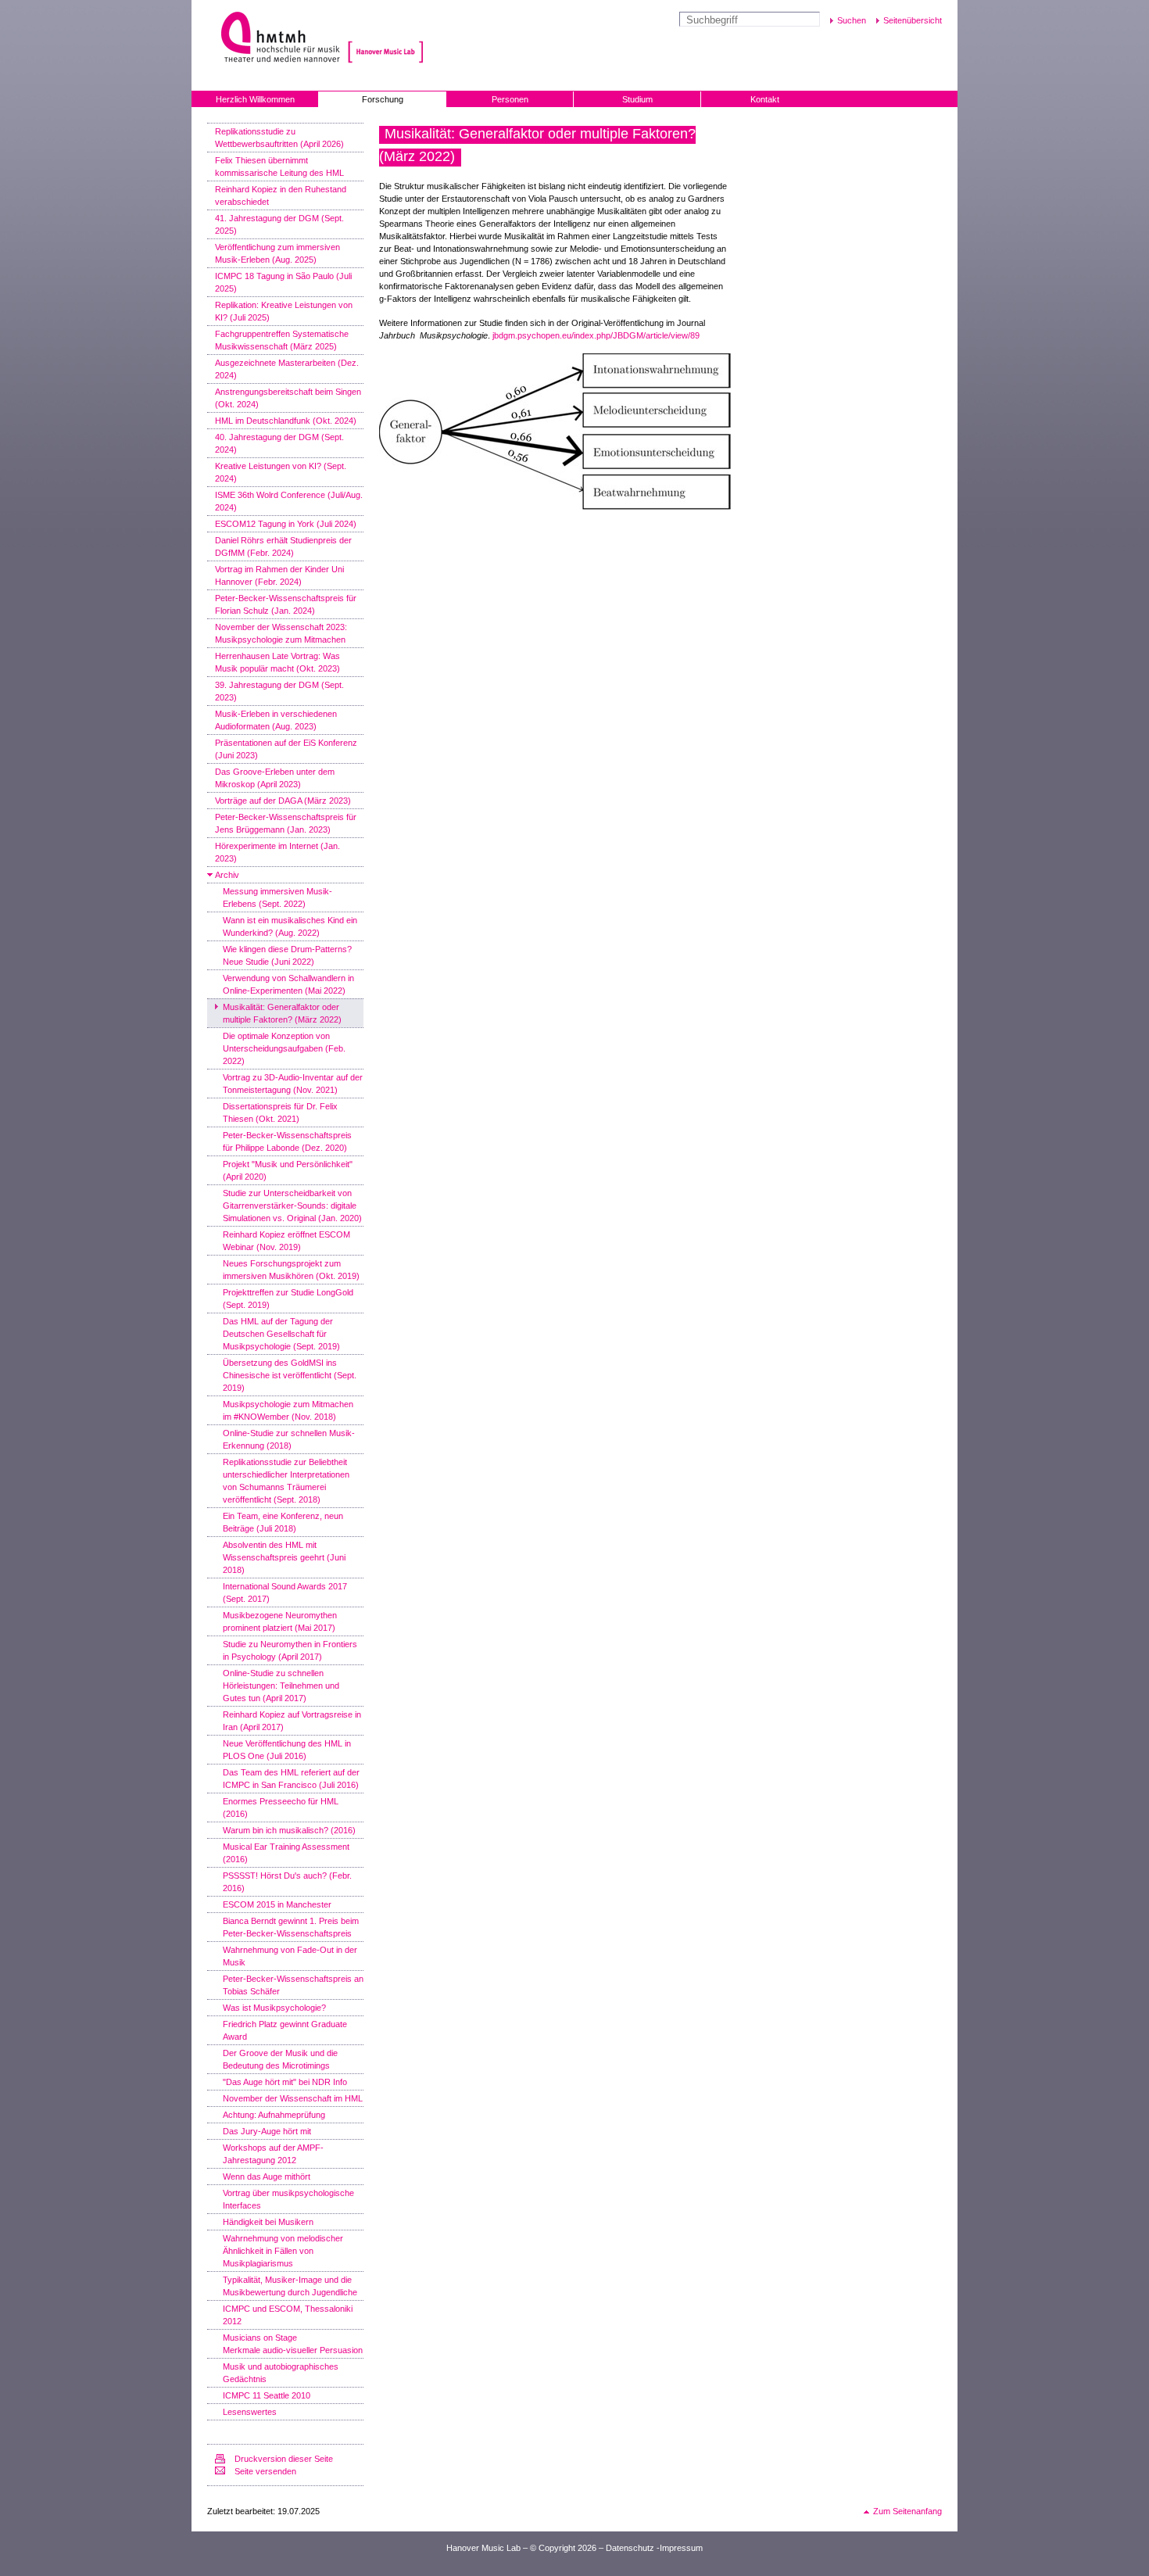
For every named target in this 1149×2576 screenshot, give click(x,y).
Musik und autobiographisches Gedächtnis (281, 2373)
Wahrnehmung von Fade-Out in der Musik (290, 1956)
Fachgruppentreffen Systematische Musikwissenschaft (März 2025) (282, 340)
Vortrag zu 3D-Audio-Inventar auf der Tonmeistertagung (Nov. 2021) (293, 1084)
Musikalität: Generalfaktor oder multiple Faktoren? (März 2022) (282, 1013)
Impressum (681, 2548)
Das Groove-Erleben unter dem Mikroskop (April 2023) (275, 778)
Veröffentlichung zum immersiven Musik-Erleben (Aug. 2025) (277, 253)
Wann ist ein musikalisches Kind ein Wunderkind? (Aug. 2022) (290, 926)
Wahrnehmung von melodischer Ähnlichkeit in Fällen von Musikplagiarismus (283, 2251)
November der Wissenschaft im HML (293, 2098)
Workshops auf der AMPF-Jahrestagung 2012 (273, 2154)
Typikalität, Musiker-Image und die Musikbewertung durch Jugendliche (290, 2286)
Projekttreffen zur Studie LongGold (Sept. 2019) (288, 1299)
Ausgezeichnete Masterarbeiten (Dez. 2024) (287, 369)
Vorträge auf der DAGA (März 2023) (283, 801)
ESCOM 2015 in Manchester (277, 1904)
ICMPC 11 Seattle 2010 (267, 2395)
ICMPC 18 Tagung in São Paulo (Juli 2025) (283, 282)
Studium (637, 99)
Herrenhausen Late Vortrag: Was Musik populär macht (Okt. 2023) (277, 662)
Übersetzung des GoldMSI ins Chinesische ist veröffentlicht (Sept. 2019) (290, 1375)
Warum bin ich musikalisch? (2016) (289, 1830)
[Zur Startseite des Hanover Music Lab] (386, 39)
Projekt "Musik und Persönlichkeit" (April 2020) (288, 1170)
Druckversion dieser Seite (284, 2459)
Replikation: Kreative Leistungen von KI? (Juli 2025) (284, 311)
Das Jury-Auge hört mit (267, 2131)
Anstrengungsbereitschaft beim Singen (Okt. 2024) (288, 398)
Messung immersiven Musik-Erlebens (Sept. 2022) (277, 897)
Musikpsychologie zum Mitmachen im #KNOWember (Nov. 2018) (288, 1410)
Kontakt (765, 99)
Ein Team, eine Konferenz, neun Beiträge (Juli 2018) (283, 1522)
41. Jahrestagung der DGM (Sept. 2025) (279, 224)
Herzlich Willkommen (255, 99)
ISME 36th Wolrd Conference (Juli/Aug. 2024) (289, 501)
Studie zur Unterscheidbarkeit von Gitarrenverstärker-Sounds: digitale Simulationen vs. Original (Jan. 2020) (292, 1206)
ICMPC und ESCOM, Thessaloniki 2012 (288, 2315)
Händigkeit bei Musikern (268, 2222)
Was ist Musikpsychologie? (274, 2008)
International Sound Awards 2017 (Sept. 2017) (285, 1593)
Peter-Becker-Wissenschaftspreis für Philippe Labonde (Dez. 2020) (287, 1141)
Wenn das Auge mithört (267, 2177)
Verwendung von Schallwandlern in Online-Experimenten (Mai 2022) (288, 984)
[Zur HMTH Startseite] (276, 39)
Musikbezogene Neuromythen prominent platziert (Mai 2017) (280, 1621)
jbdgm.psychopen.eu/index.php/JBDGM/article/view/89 (596, 335)
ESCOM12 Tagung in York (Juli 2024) (286, 524)
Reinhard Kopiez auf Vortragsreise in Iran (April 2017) (292, 1721)
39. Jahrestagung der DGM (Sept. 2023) (279, 691)
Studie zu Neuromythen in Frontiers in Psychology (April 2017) (290, 1650)
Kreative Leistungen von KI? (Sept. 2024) (281, 472)
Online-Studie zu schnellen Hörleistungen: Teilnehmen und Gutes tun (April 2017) (281, 1686)
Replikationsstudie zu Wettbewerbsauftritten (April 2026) (279, 138)
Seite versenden (265, 2471)
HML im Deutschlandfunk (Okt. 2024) (286, 421)
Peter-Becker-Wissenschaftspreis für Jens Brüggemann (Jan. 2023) (286, 823)
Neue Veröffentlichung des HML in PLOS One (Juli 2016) (287, 1750)
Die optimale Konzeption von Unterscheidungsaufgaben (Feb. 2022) (284, 1048)
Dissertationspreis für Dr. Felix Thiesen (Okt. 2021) (280, 1112)
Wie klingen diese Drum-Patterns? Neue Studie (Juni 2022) (287, 955)
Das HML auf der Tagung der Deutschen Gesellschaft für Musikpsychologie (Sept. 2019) (281, 1334)
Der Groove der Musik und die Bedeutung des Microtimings (280, 2059)
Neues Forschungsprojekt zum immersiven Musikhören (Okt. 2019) (291, 1270)
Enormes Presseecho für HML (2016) (281, 1807)
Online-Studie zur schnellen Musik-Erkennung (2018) (289, 1439)
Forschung (383, 99)
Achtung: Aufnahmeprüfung (274, 2115)
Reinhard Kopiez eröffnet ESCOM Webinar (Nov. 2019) (286, 1241)
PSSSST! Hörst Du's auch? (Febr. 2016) (287, 1882)
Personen (510, 99)
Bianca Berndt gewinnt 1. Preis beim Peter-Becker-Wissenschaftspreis (291, 1927)
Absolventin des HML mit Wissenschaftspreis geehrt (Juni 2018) (284, 1557)
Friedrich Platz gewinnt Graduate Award (285, 2030)
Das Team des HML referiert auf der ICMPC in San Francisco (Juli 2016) (291, 1779)
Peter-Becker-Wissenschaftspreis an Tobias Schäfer (293, 1985)
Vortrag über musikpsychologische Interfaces (288, 2199)
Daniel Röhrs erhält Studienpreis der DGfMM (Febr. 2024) (283, 546)
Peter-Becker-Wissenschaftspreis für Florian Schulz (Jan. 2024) (286, 604)
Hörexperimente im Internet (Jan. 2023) (277, 852)
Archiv (227, 875)
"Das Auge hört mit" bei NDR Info (285, 2082)
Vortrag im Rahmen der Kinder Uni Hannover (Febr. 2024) (279, 575)
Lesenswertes (250, 2412)
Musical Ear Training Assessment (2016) (286, 1853)
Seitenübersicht (913, 20)
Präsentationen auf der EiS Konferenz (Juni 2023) (286, 749)
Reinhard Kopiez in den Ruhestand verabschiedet (281, 195)
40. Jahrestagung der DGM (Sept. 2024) (279, 443)
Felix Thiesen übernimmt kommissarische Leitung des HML (279, 167)
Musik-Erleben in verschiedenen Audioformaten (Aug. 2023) (276, 720)
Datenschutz (630, 2548)
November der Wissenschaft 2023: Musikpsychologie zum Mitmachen (281, 633)
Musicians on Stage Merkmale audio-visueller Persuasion (293, 2344)
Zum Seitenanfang (907, 2511)
